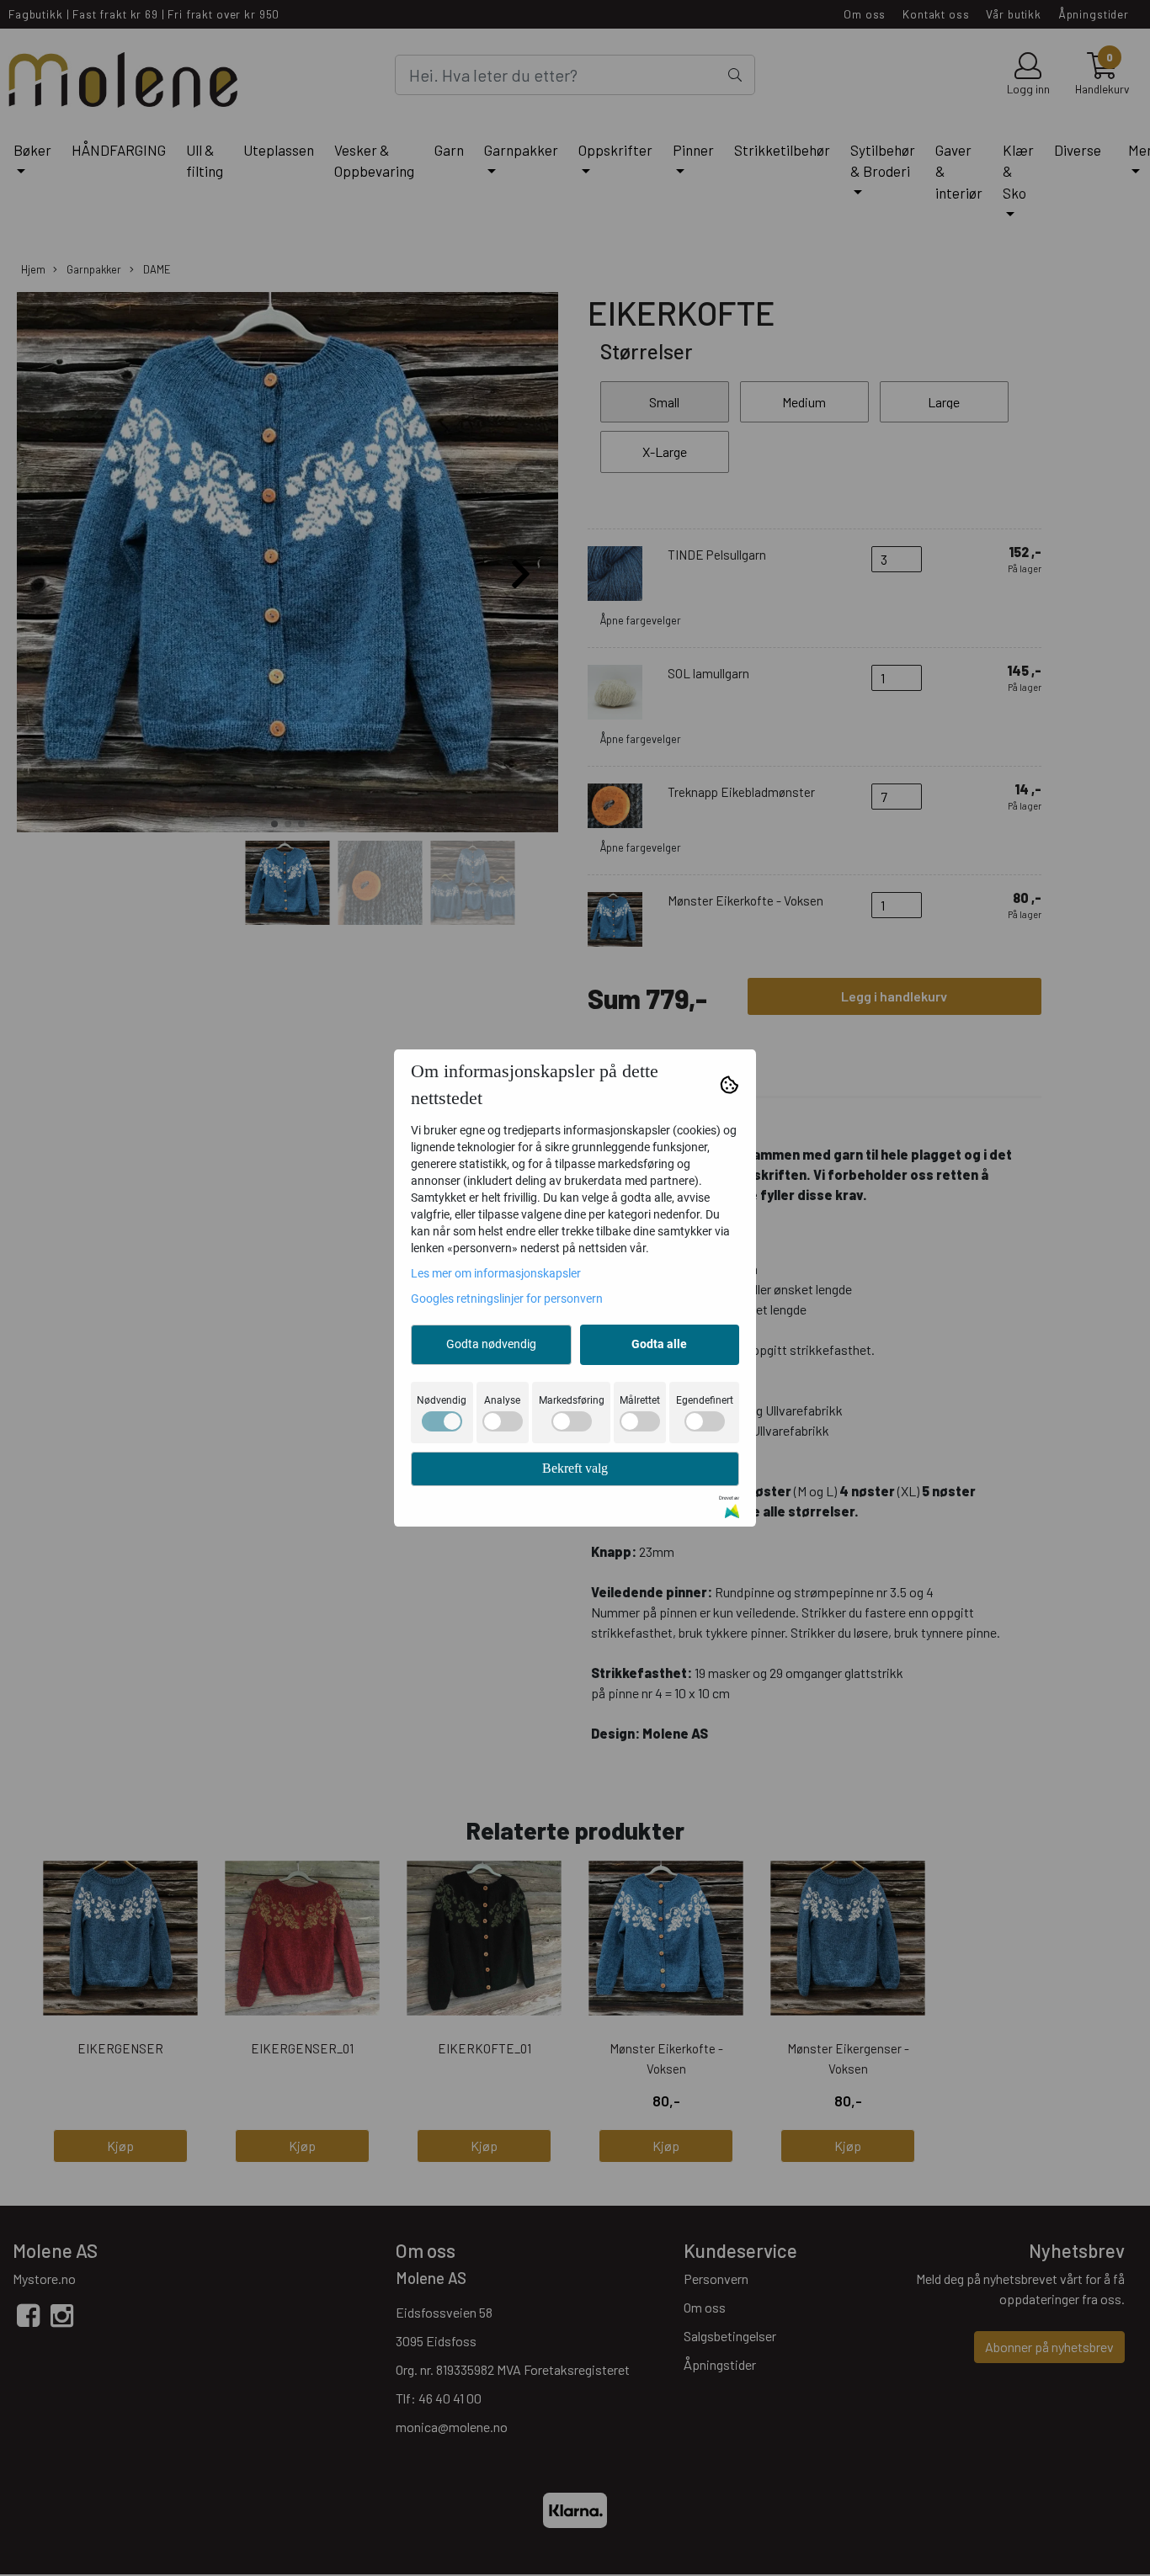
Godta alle (659, 1344)
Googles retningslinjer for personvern (507, 1299)
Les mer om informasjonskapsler (496, 1273)
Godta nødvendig (491, 1344)
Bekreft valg (575, 1468)
